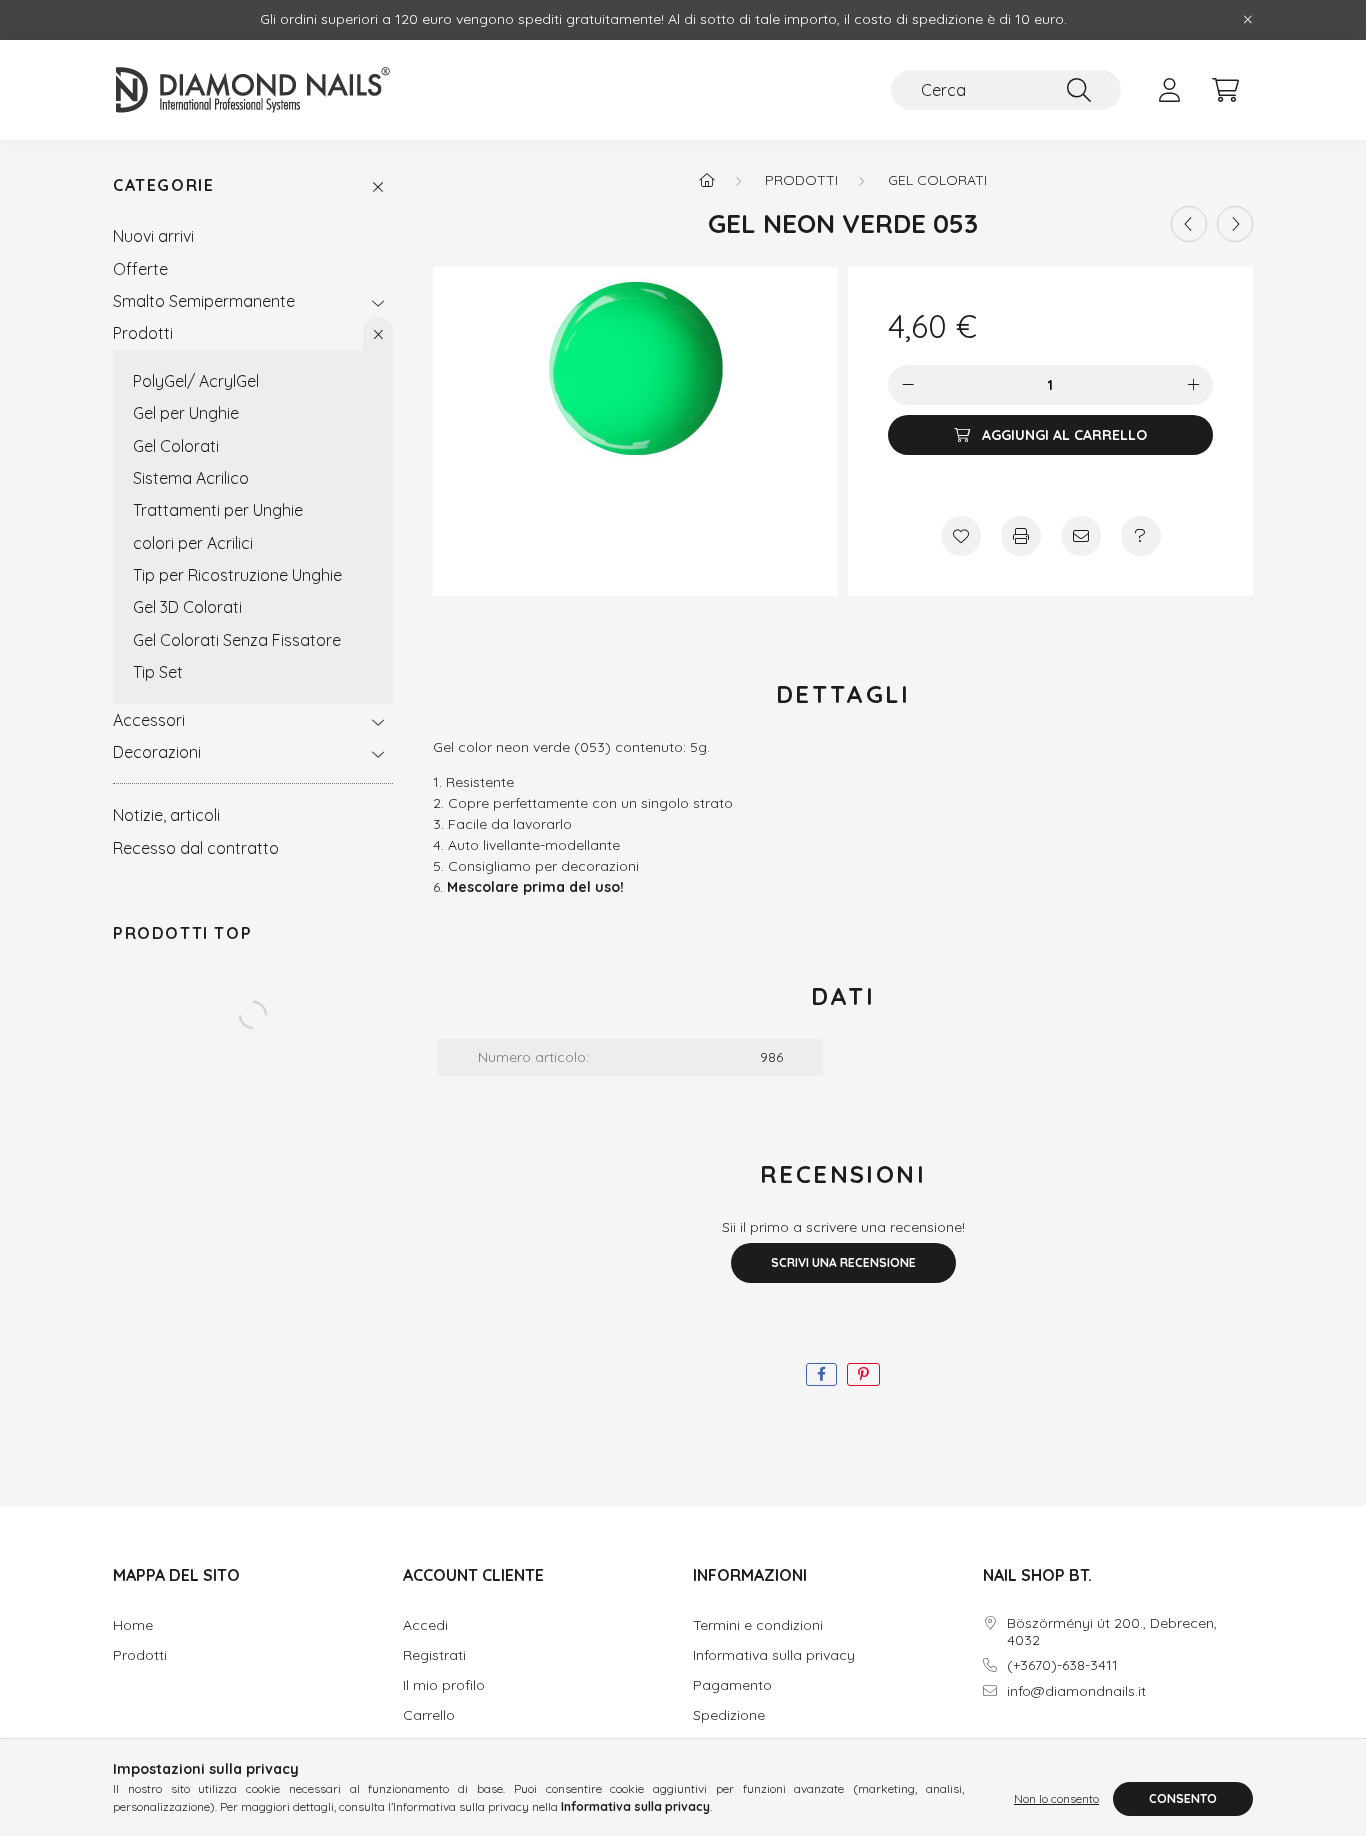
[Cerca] (1079, 90)
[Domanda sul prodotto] (1141, 536)
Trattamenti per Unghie (218, 510)
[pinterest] (863, 1374)
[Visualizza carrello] (1225, 90)
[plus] (1193, 386)
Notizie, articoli (166, 815)
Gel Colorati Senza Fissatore (237, 640)
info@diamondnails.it (1076, 1691)
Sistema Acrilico (191, 478)
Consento (1183, 1798)
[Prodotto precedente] (1189, 224)
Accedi (425, 1625)
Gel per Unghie (186, 413)
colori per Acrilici (193, 543)
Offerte (140, 269)
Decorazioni (157, 752)
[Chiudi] (1248, 20)
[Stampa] (1021, 536)
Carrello (429, 1715)
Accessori (149, 720)
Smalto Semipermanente (204, 301)
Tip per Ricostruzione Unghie (237, 575)
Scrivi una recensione (843, 1262)
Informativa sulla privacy (774, 1655)
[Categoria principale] (707, 180)
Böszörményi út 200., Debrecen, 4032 (1112, 1632)
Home (133, 1625)
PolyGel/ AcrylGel (196, 381)
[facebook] (821, 1374)
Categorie (163, 185)
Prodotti (143, 333)
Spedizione (729, 1715)
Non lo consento (1056, 1798)
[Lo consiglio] (1081, 536)
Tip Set (158, 672)
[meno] (908, 386)
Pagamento (732, 1685)
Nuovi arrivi (153, 236)
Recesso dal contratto (196, 848)
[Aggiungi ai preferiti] (961, 536)
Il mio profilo (444, 1685)
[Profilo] (1169, 90)
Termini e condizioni (758, 1625)
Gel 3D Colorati (187, 607)
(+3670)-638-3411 (1062, 1665)
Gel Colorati (176, 446)
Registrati (434, 1655)
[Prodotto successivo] (1235, 224)
